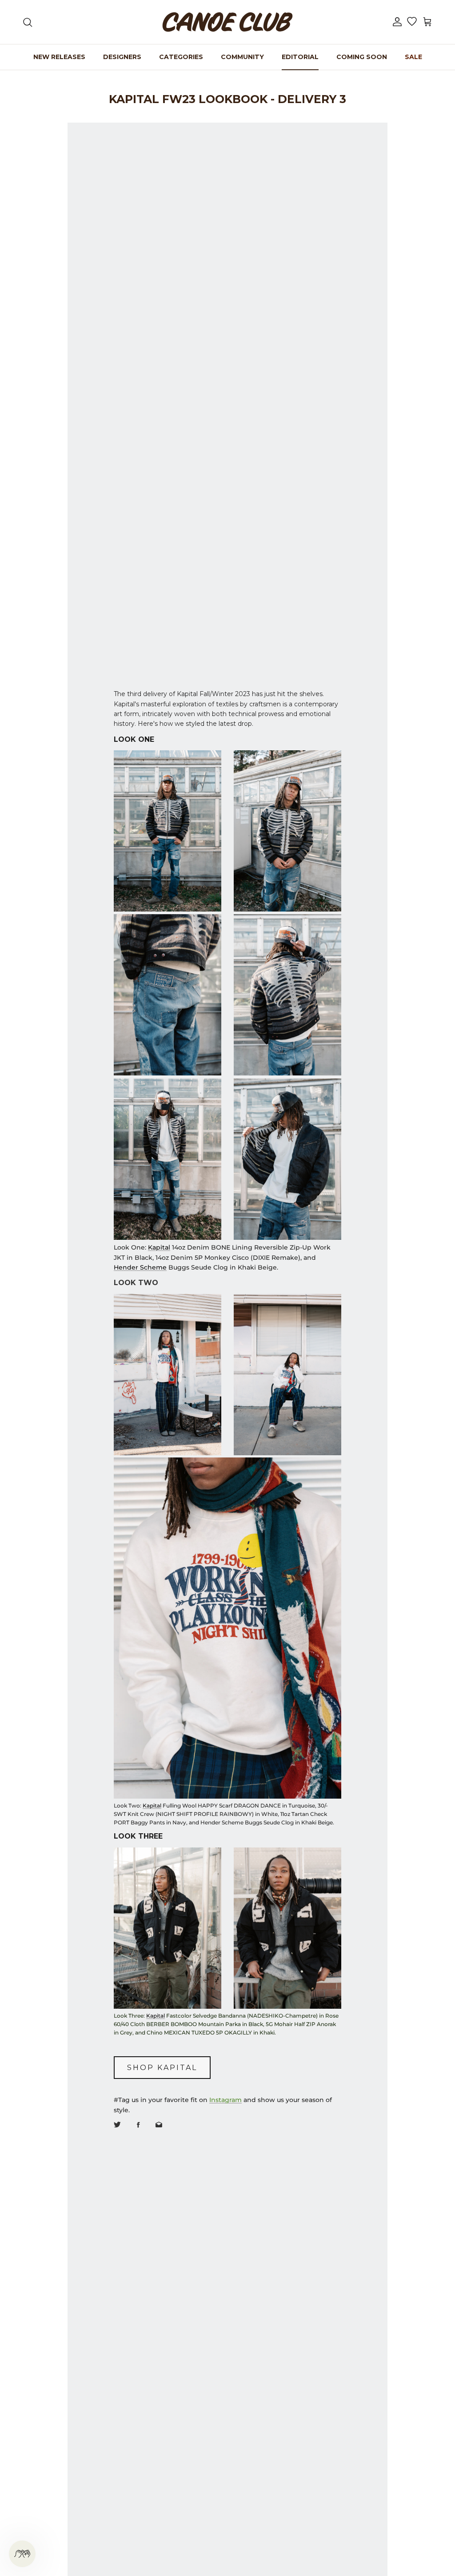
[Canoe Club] (227, 22)
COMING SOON (362, 57)
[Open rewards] (22, 2554)
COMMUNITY (242, 57)
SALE (413, 57)
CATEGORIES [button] (181, 57)
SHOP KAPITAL (162, 2068)
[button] (397, 22)
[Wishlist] (412, 22)
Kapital (159, 1247)
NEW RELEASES (59, 57)
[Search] (28, 22)
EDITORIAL (300, 57)
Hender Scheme (140, 1267)
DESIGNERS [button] (122, 57)
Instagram (226, 2100)
